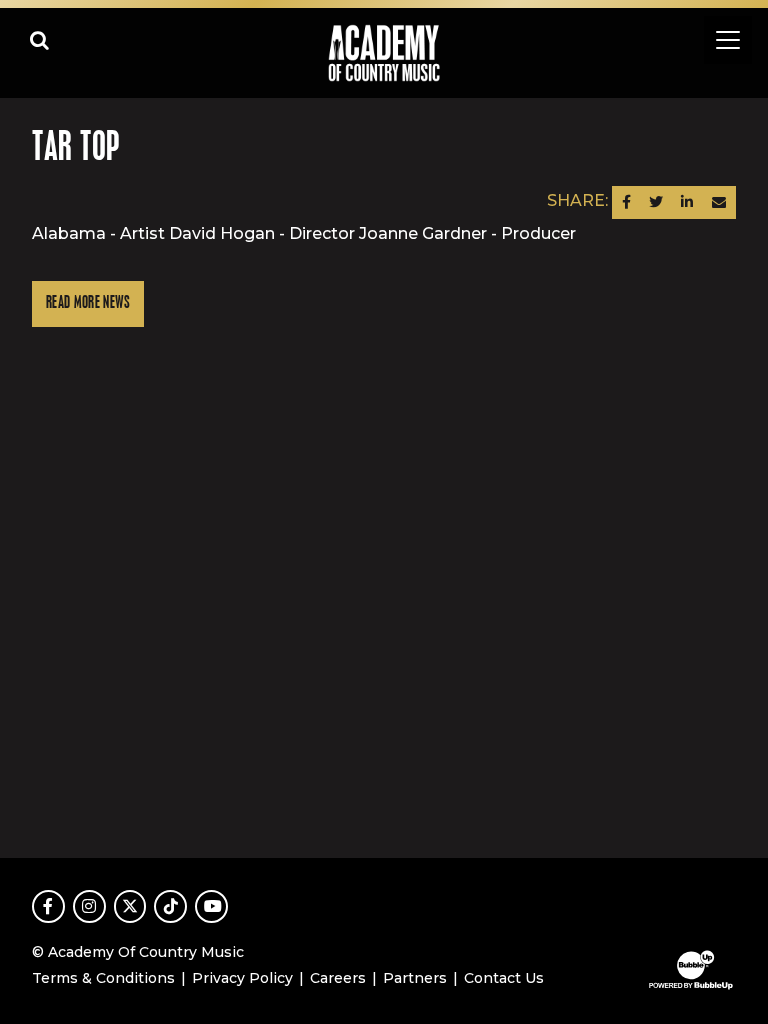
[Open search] (40, 40)
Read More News (88, 303)
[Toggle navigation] (728, 40)
